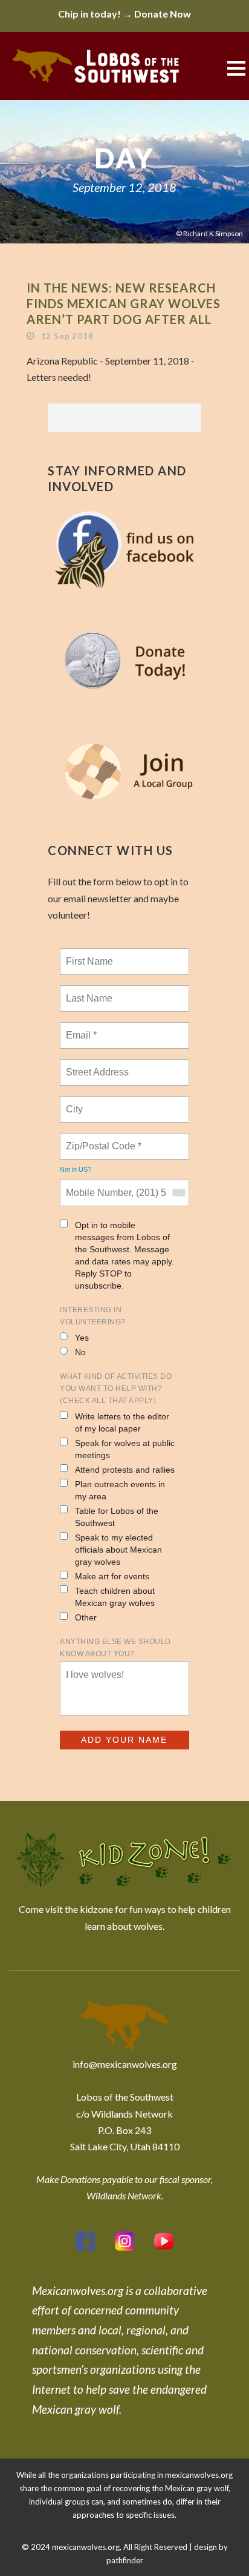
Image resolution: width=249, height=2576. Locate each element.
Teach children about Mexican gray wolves (115, 1597)
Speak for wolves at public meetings (125, 1449)
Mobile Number (97, 1186)
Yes (82, 1338)
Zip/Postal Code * (101, 1139)
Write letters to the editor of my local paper (122, 1422)
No (80, 1352)
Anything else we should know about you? (115, 1648)
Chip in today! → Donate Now (124, 14)
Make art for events (112, 1576)
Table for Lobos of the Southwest (117, 1517)
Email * (80, 1028)
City (75, 1102)
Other (86, 1617)
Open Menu (236, 68)
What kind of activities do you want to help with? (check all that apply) (116, 1389)
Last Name (87, 991)
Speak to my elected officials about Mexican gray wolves (118, 1550)
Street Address (99, 1065)
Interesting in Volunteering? (93, 1316)
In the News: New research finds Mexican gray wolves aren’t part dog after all (124, 303)
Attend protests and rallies (125, 1470)
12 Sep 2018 (67, 336)
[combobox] (178, 1193)
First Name (89, 954)
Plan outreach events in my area (120, 1490)
